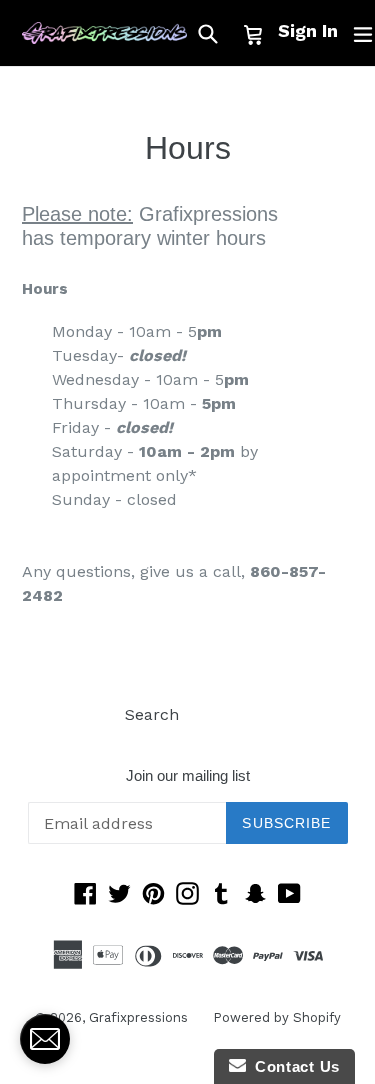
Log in (227, 714)
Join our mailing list (188, 775)
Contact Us (293, 1066)
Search (152, 714)
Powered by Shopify (277, 1017)
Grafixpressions (138, 1017)
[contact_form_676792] (45, 1039)
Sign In (308, 30)
